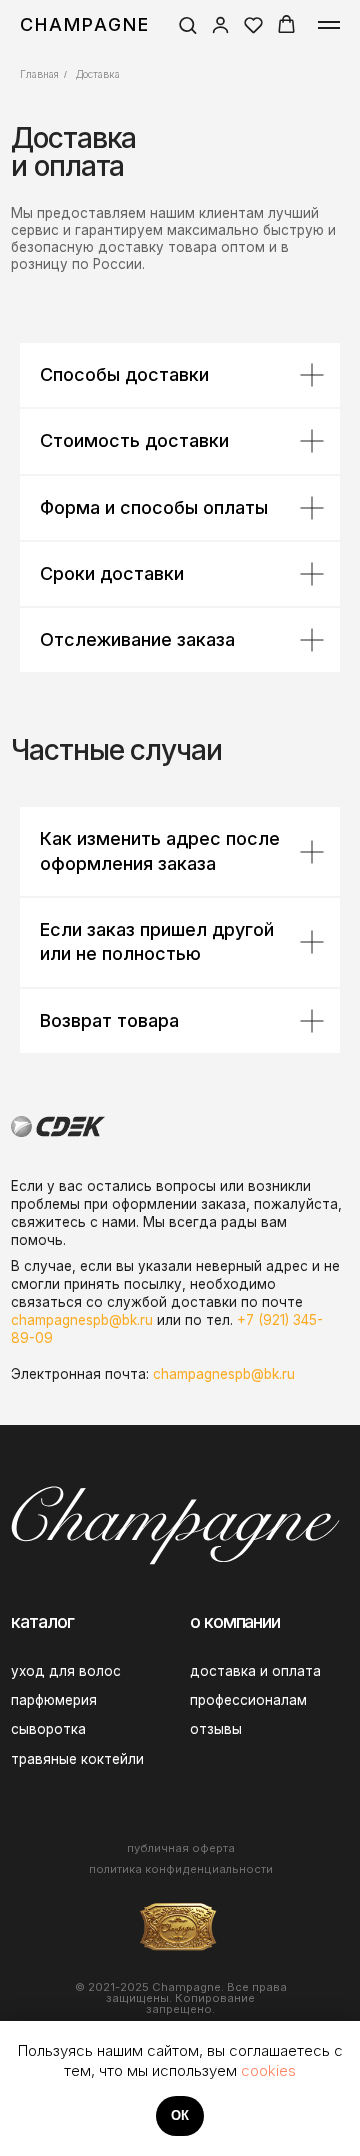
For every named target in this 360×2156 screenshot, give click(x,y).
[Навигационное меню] (329, 25)
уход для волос (66, 1671)
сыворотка (48, 1729)
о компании (235, 1621)
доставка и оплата (255, 1671)
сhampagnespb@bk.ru (82, 1320)
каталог (42, 1621)
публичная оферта (181, 1848)
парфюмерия (54, 1700)
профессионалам (248, 1700)
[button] (187, 24)
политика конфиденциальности (181, 1869)
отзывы (216, 1729)
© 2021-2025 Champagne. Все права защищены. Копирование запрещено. (181, 1998)
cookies (268, 2070)
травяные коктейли (77, 1759)
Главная (39, 74)
